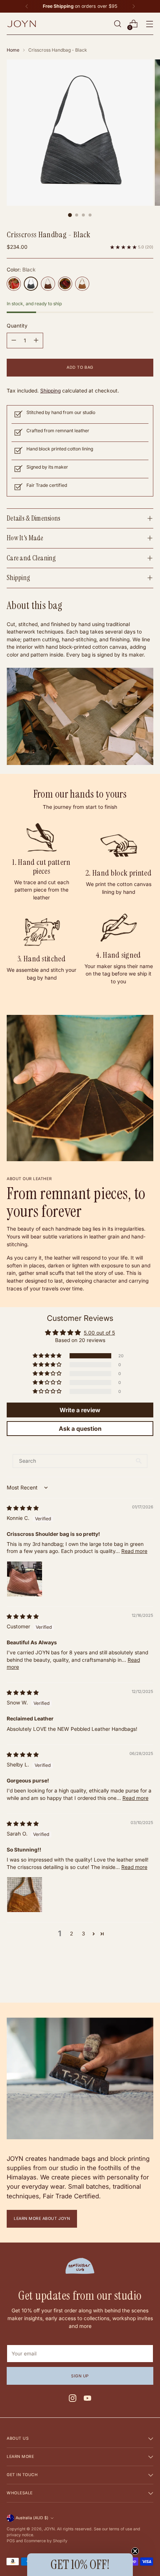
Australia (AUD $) (32, 2518)
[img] (23, 1508)
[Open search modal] (117, 24)
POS (11, 2541)
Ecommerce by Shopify (46, 2541)
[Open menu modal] (149, 24)
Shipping (50, 391)
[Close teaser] (135, 2551)
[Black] (31, 284)
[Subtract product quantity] (14, 341)
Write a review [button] (80, 1410)
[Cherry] (65, 284)
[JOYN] (22, 24)
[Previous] (27, 6)
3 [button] (83, 1934)
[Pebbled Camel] (82, 284)
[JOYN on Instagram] (73, 2399)
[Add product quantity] (36, 341)
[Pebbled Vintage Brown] (48, 284)
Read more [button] (134, 1551)
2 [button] (71, 1934)
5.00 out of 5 (99, 1333)
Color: (21, 270)
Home (13, 50)
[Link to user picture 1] (25, 1579)
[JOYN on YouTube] (87, 2399)
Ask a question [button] (80, 1429)
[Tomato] (14, 284)
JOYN (49, 2529)
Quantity (17, 326)
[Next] (134, 6)
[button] (48, 1356)
